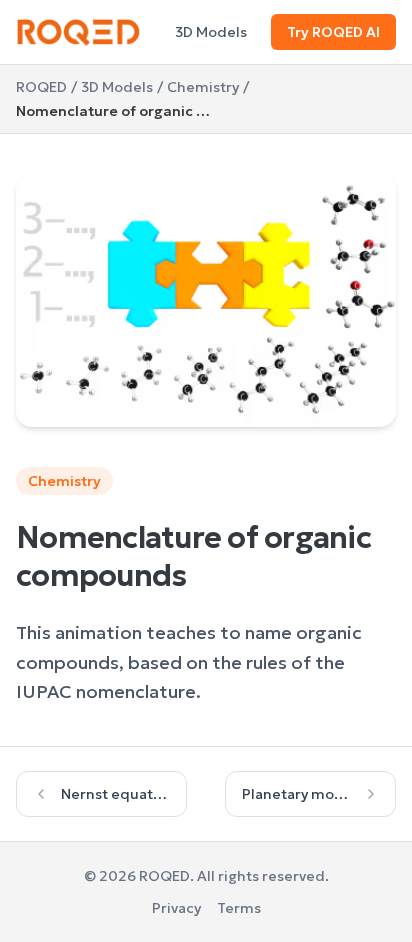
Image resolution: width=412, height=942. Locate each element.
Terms (239, 908)
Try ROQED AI (333, 32)
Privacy (176, 908)
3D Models (211, 32)
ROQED (41, 87)
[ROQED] (78, 32)
